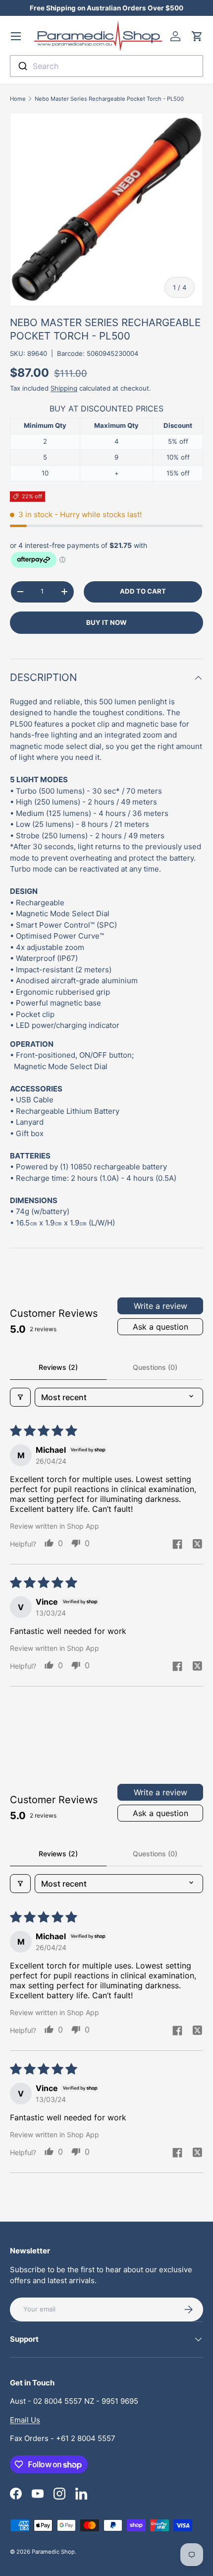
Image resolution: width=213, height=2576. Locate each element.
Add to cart (143, 591)
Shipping (64, 388)
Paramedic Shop (53, 2552)
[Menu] (16, 36)
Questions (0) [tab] (155, 1367)
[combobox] (106, 66)
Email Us (25, 2420)
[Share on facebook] (177, 1545)
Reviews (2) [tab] (58, 1367)
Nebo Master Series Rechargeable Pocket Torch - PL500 (109, 99)
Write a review (160, 1306)
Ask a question (160, 1327)
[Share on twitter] (197, 1545)
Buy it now (106, 622)
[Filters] (20, 1397)
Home (18, 99)
